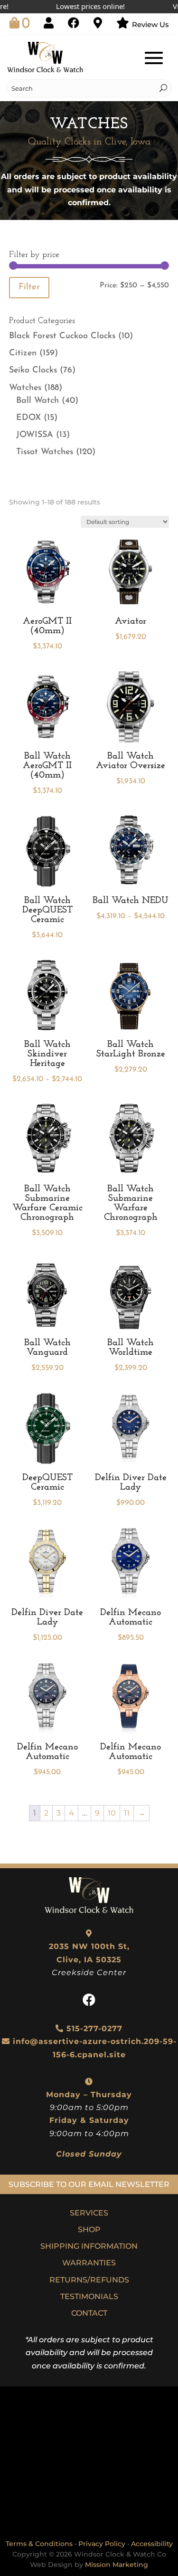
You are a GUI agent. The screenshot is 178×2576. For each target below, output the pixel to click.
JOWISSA (35, 435)
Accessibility (152, 2544)
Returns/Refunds (89, 2280)
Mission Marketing (117, 2565)
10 (112, 1813)
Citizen (23, 353)
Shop (89, 2229)
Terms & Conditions (39, 2544)
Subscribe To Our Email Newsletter (89, 2184)
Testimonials (89, 2296)
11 (127, 1813)
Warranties (89, 2263)
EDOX (28, 418)
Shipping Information (89, 2246)
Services (89, 2213)
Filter (29, 287)
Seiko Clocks (33, 371)
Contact (89, 2313)
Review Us (150, 24)
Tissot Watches (45, 452)
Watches (25, 388)
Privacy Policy (102, 2544)
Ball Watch (37, 401)
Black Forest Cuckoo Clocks (62, 336)
